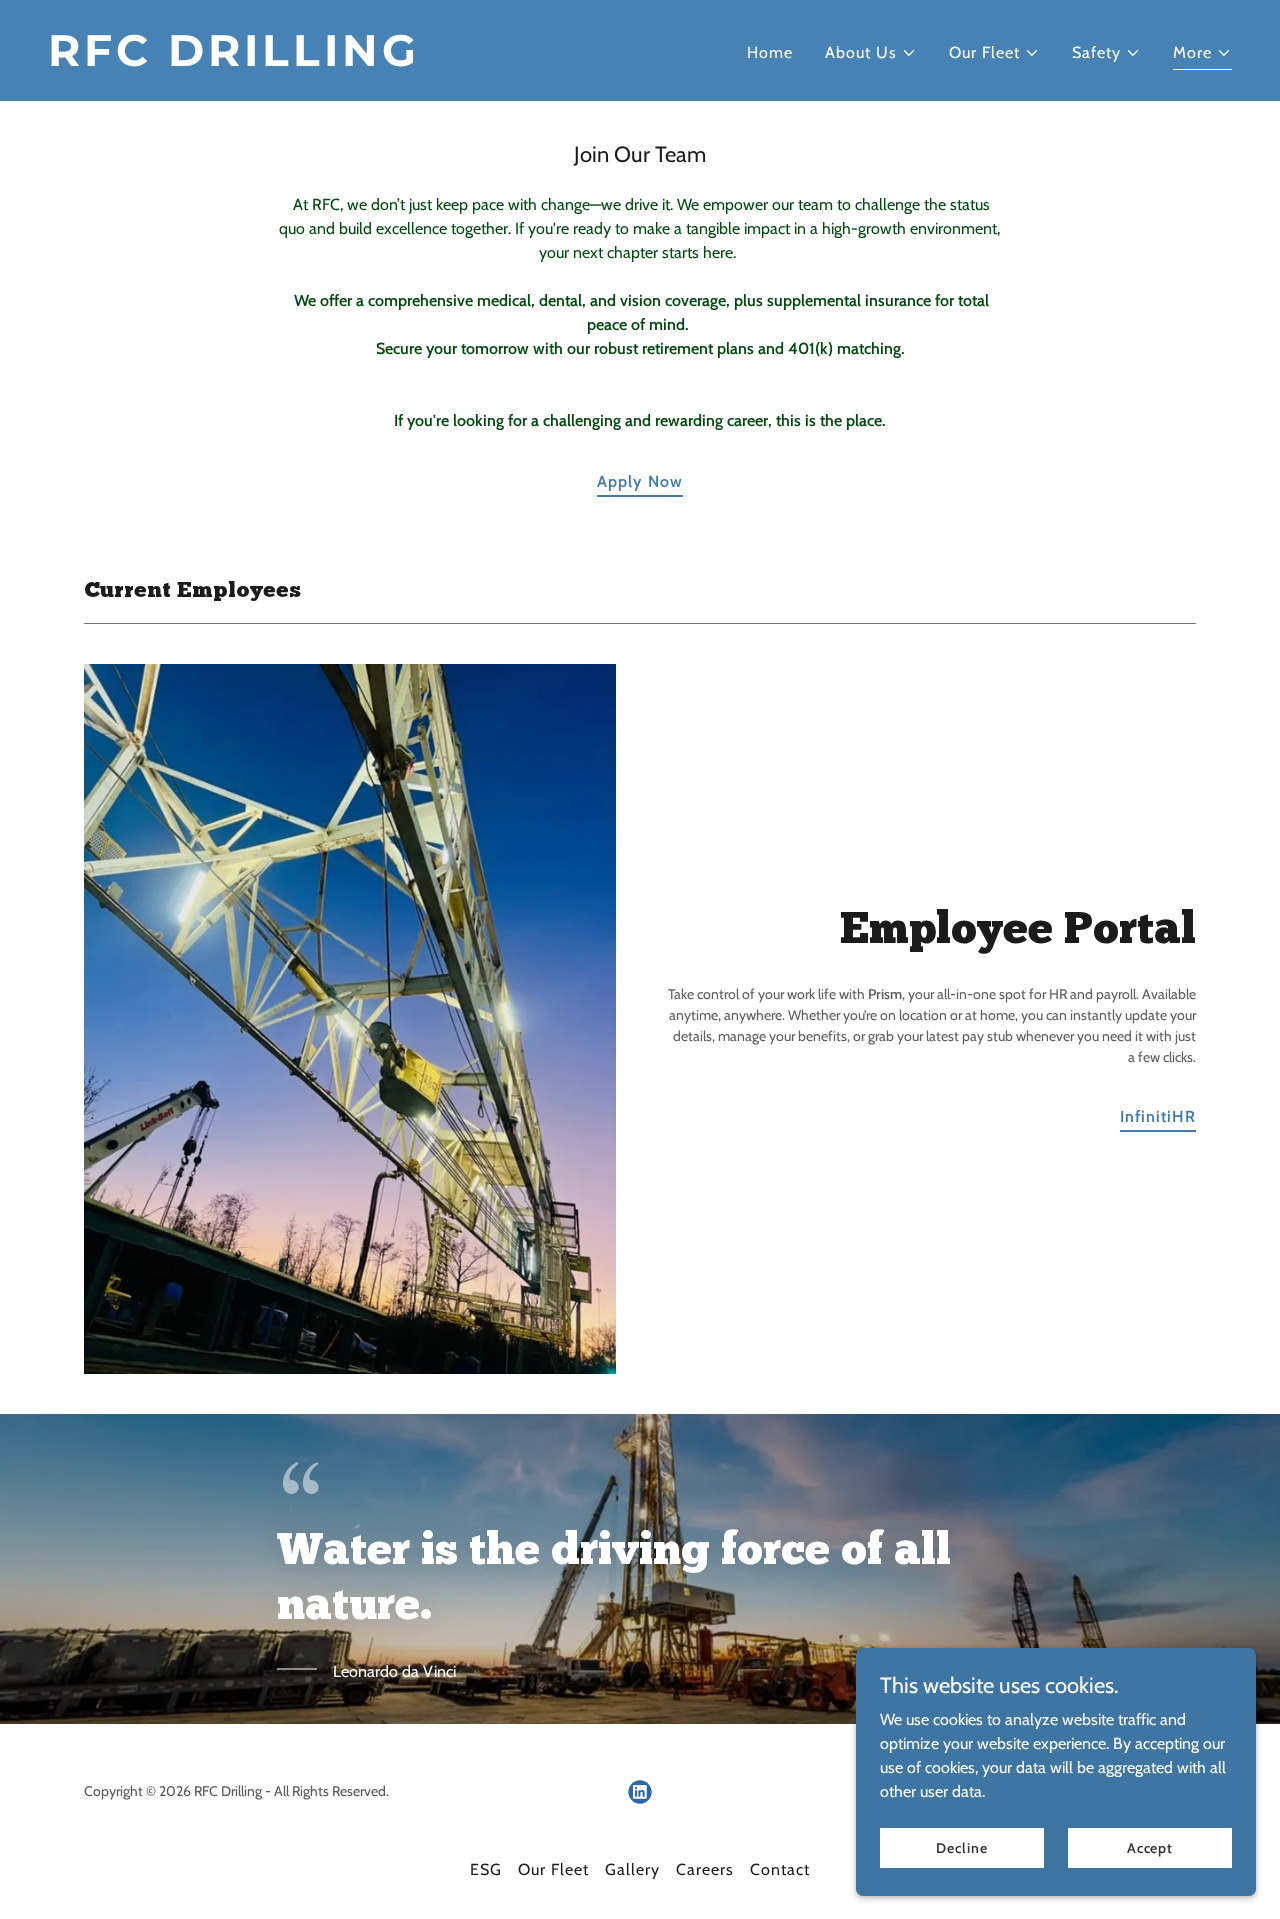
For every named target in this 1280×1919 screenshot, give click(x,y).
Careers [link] (705, 1869)
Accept (1150, 1847)
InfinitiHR (1158, 1116)
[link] (336, 60)
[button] (871, 53)
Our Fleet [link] (553, 1869)
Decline (961, 1847)
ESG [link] (486, 1869)
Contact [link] (780, 1869)
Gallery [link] (632, 1869)
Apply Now (639, 481)
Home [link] (770, 52)
